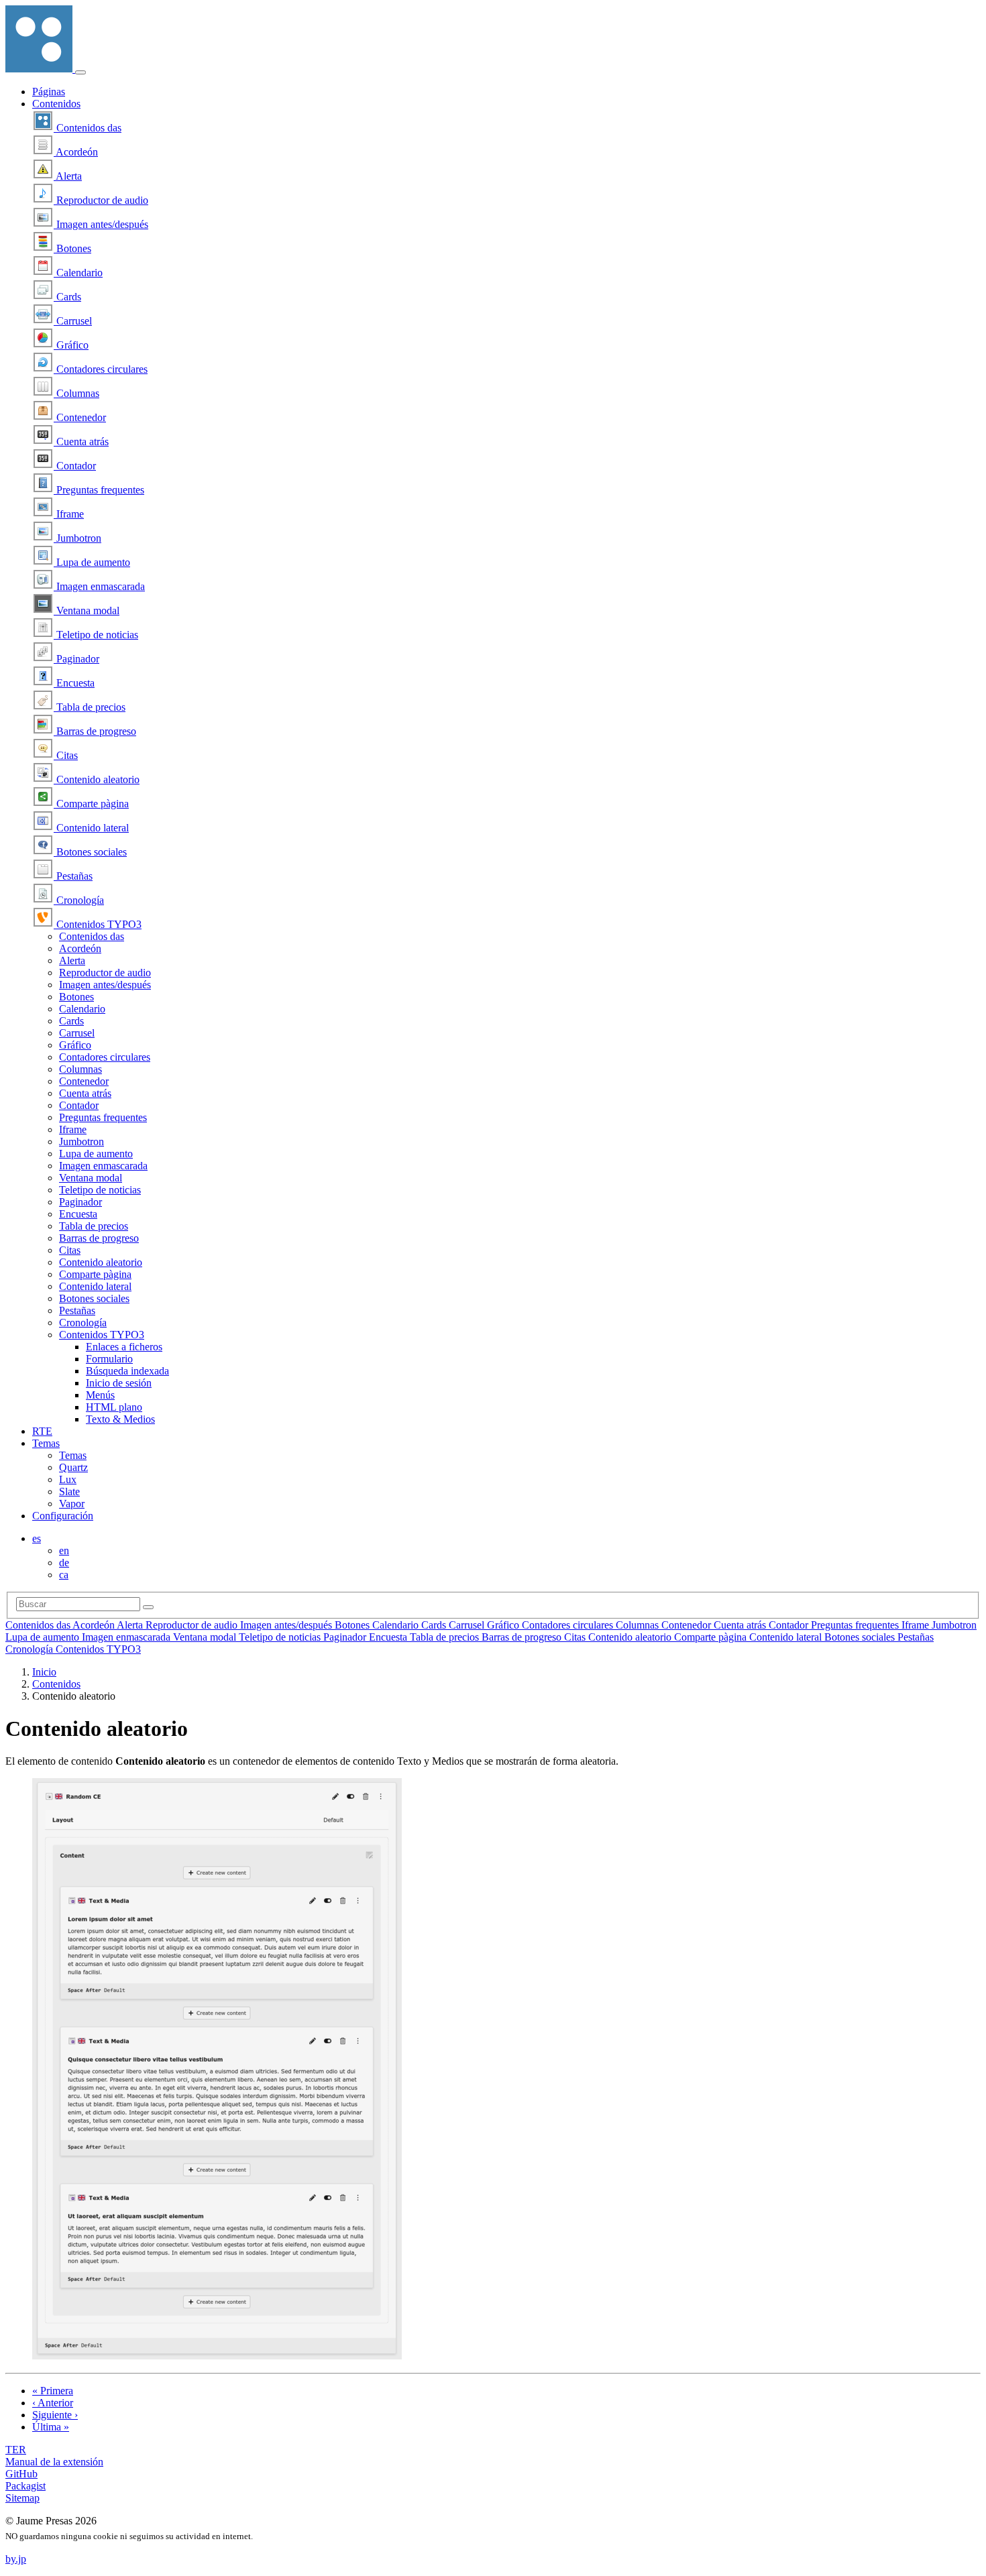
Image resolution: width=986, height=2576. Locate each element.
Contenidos (56, 104)
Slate (69, 1491)
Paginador (76, 659)
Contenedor (80, 417)
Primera (53, 2391)
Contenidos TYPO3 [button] (102, 1335)
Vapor (72, 1504)
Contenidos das (88, 128)
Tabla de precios (90, 707)
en (64, 1550)
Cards (67, 297)
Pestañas (73, 876)
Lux (68, 1479)
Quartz (73, 1467)
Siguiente (55, 2415)
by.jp (16, 2559)
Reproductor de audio (101, 200)
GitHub (21, 2474)
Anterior (53, 2403)
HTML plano (114, 1407)
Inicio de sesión (119, 1383)
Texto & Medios (120, 1419)
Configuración (63, 1516)
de (64, 1563)
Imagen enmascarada (99, 586)
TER (16, 2450)
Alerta (68, 176)
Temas (46, 1443)
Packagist (25, 2486)
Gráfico (71, 345)
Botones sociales (90, 852)
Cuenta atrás (81, 442)
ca (64, 1575)
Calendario (78, 273)
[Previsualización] (217, 2356)
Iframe (69, 514)
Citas (66, 755)
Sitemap (22, 2498)
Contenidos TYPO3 (98, 924)
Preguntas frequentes (99, 490)
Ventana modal (87, 610)
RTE (42, 1431)
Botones (72, 248)
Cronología (79, 900)
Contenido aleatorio (97, 779)
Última (51, 2427)
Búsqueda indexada (127, 1371)
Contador (75, 466)
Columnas (76, 393)
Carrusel (73, 321)
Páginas (49, 92)
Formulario (109, 1359)
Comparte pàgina (91, 804)
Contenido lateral (91, 828)
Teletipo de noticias (96, 635)
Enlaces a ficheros (124, 1347)
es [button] (37, 1538)
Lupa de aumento (92, 562)
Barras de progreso (95, 731)
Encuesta (74, 683)
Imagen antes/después (101, 224)
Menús (100, 1395)
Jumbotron (77, 538)
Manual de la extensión (54, 2462)
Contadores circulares (101, 369)
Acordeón (76, 152)
